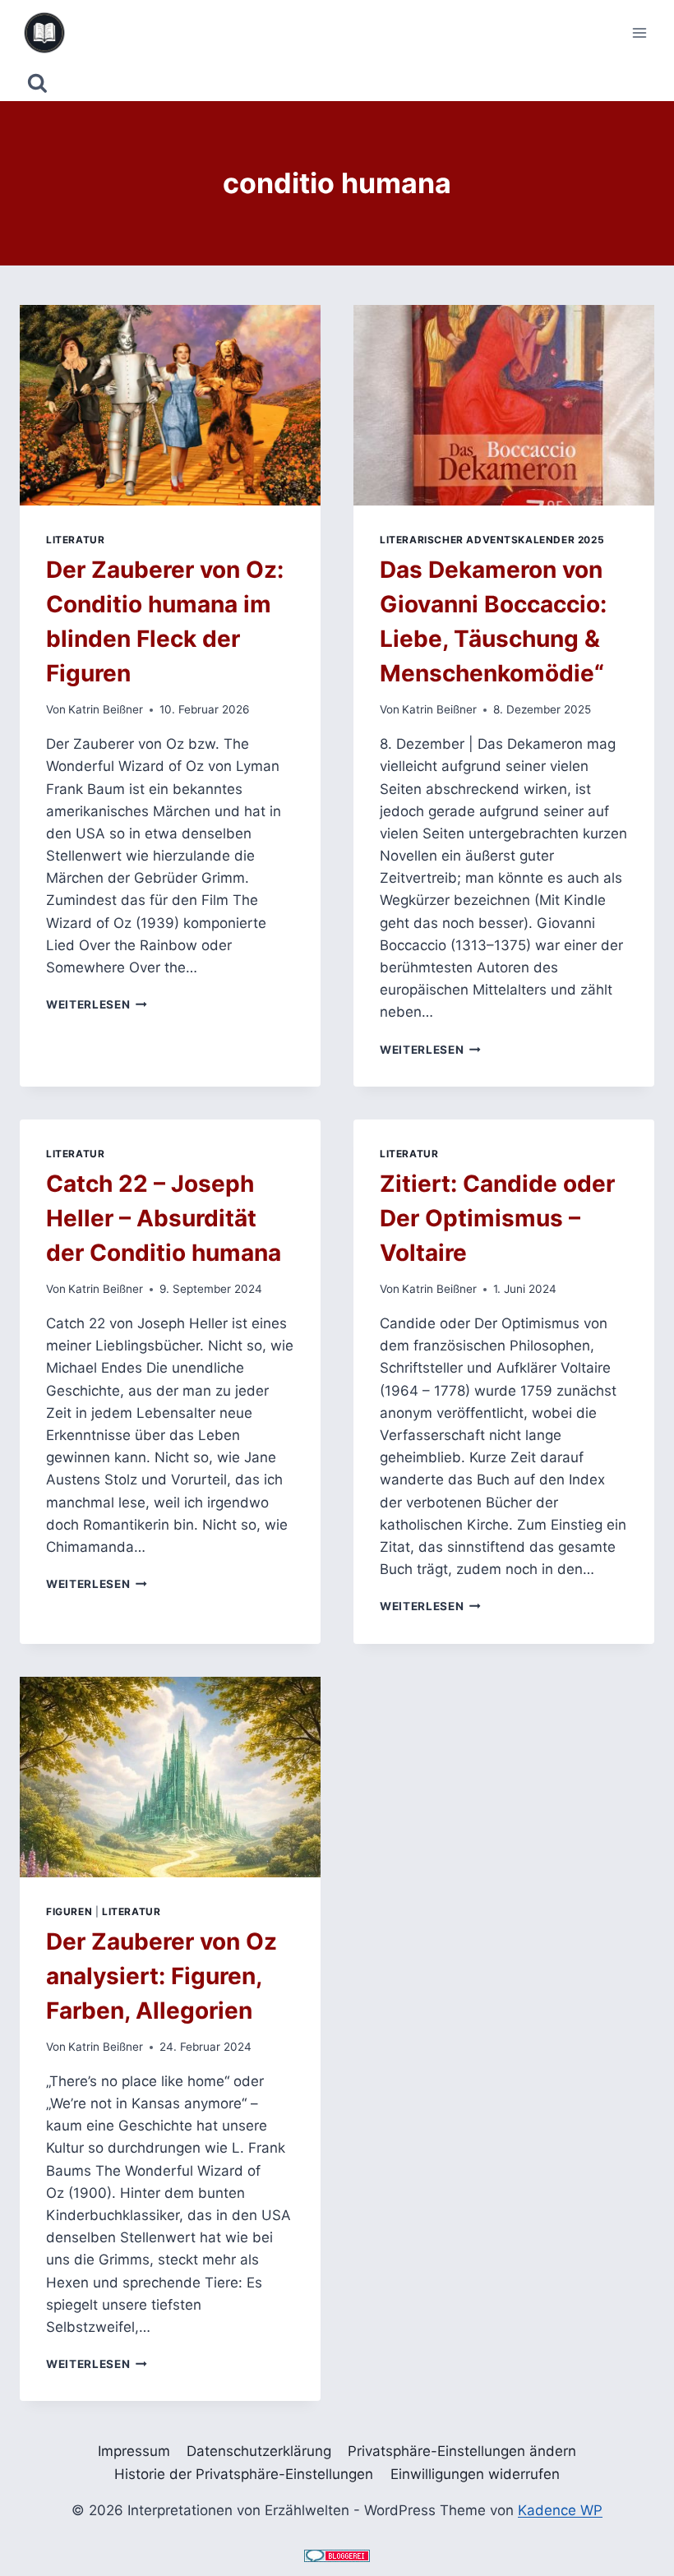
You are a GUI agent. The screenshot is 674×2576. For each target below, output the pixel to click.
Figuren (69, 1911)
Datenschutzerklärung (259, 2451)
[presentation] (170, 405)
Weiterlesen (97, 1004)
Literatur (75, 540)
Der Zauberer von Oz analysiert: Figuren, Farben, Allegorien (162, 1976)
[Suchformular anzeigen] (37, 83)
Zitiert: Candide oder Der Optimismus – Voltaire (497, 1218)
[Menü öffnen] (639, 32)
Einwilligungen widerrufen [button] (475, 2474)
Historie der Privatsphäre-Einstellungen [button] (244, 2474)
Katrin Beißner (106, 709)
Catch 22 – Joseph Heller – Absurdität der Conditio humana (164, 1218)
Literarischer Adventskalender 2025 (492, 540)
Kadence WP (560, 2510)
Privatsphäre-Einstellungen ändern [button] (462, 2451)
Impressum (134, 2451)
